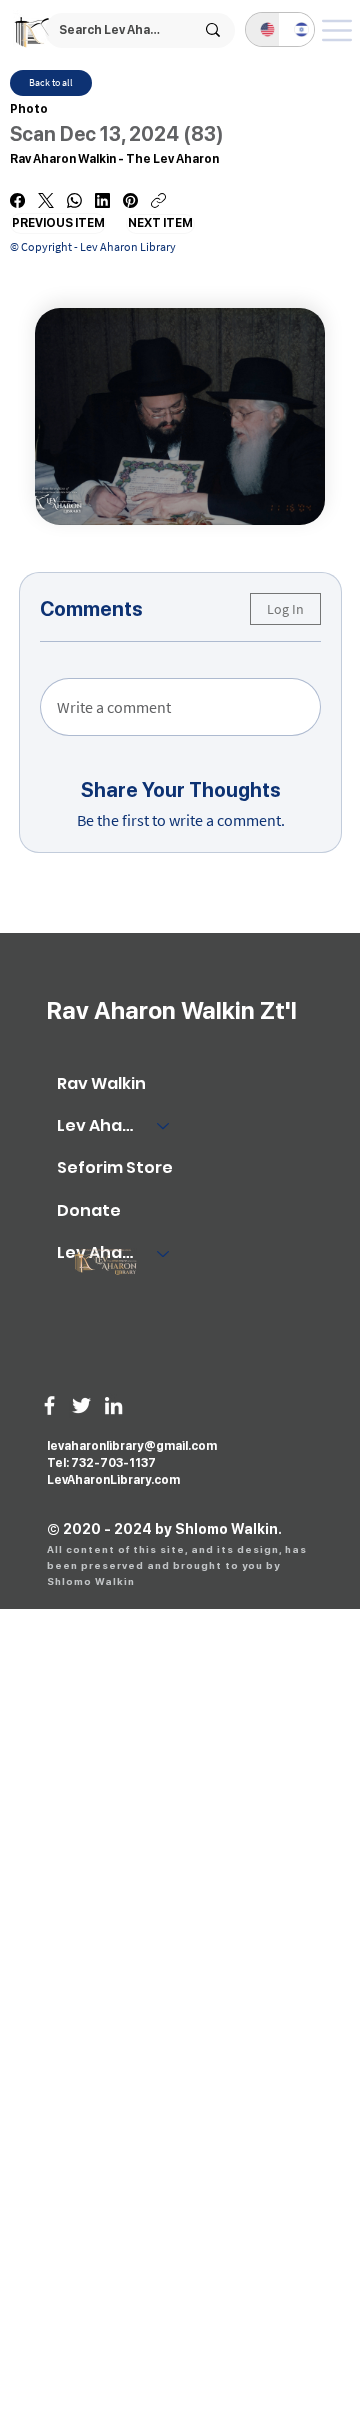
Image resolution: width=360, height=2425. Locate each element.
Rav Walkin (101, 1083)
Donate (89, 1210)
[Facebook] (17, 200)
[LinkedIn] (102, 200)
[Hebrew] (296, 29)
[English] (263, 29)
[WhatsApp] (74, 200)
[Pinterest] (130, 200)
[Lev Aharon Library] (164, 1126)
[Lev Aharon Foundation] (164, 1253)
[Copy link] (158, 200)
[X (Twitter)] (46, 200)
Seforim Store (115, 1167)
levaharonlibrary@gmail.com (132, 1446)
